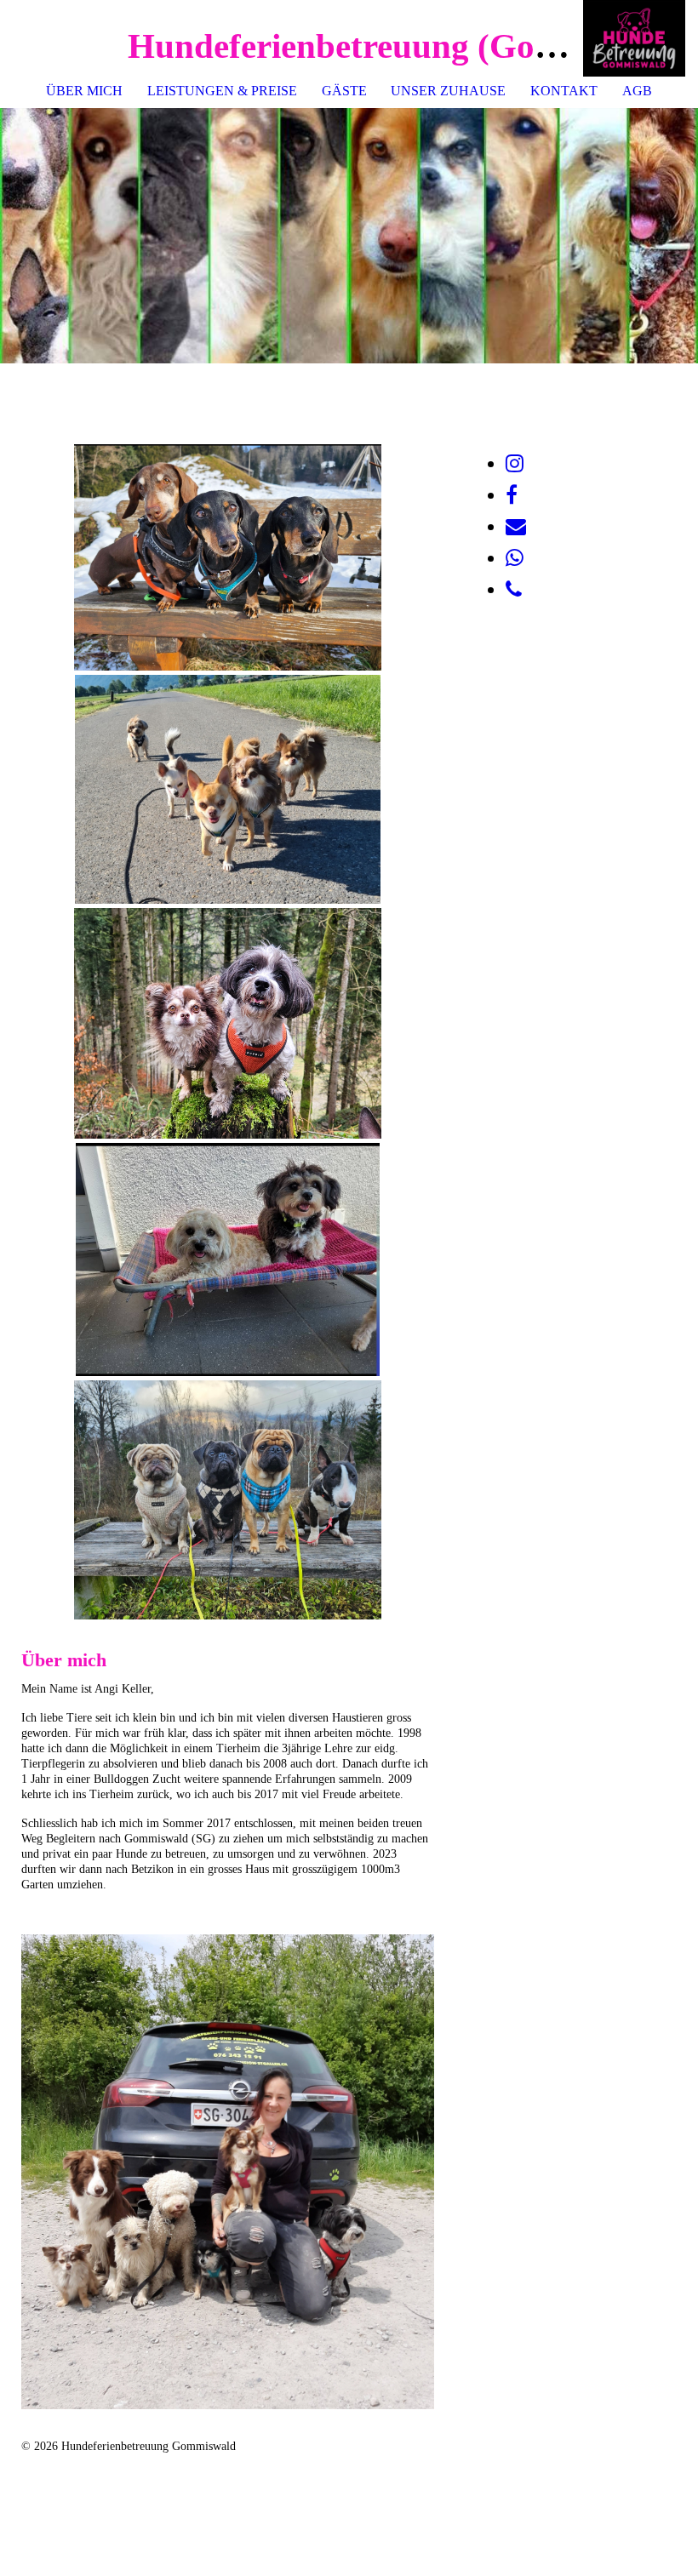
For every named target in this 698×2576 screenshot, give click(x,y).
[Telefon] (514, 590)
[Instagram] (515, 464)
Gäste (344, 91)
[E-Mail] (516, 527)
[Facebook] (512, 495)
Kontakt (564, 91)
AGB (637, 91)
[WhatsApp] (515, 558)
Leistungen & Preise (222, 91)
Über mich (84, 91)
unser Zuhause (448, 91)
